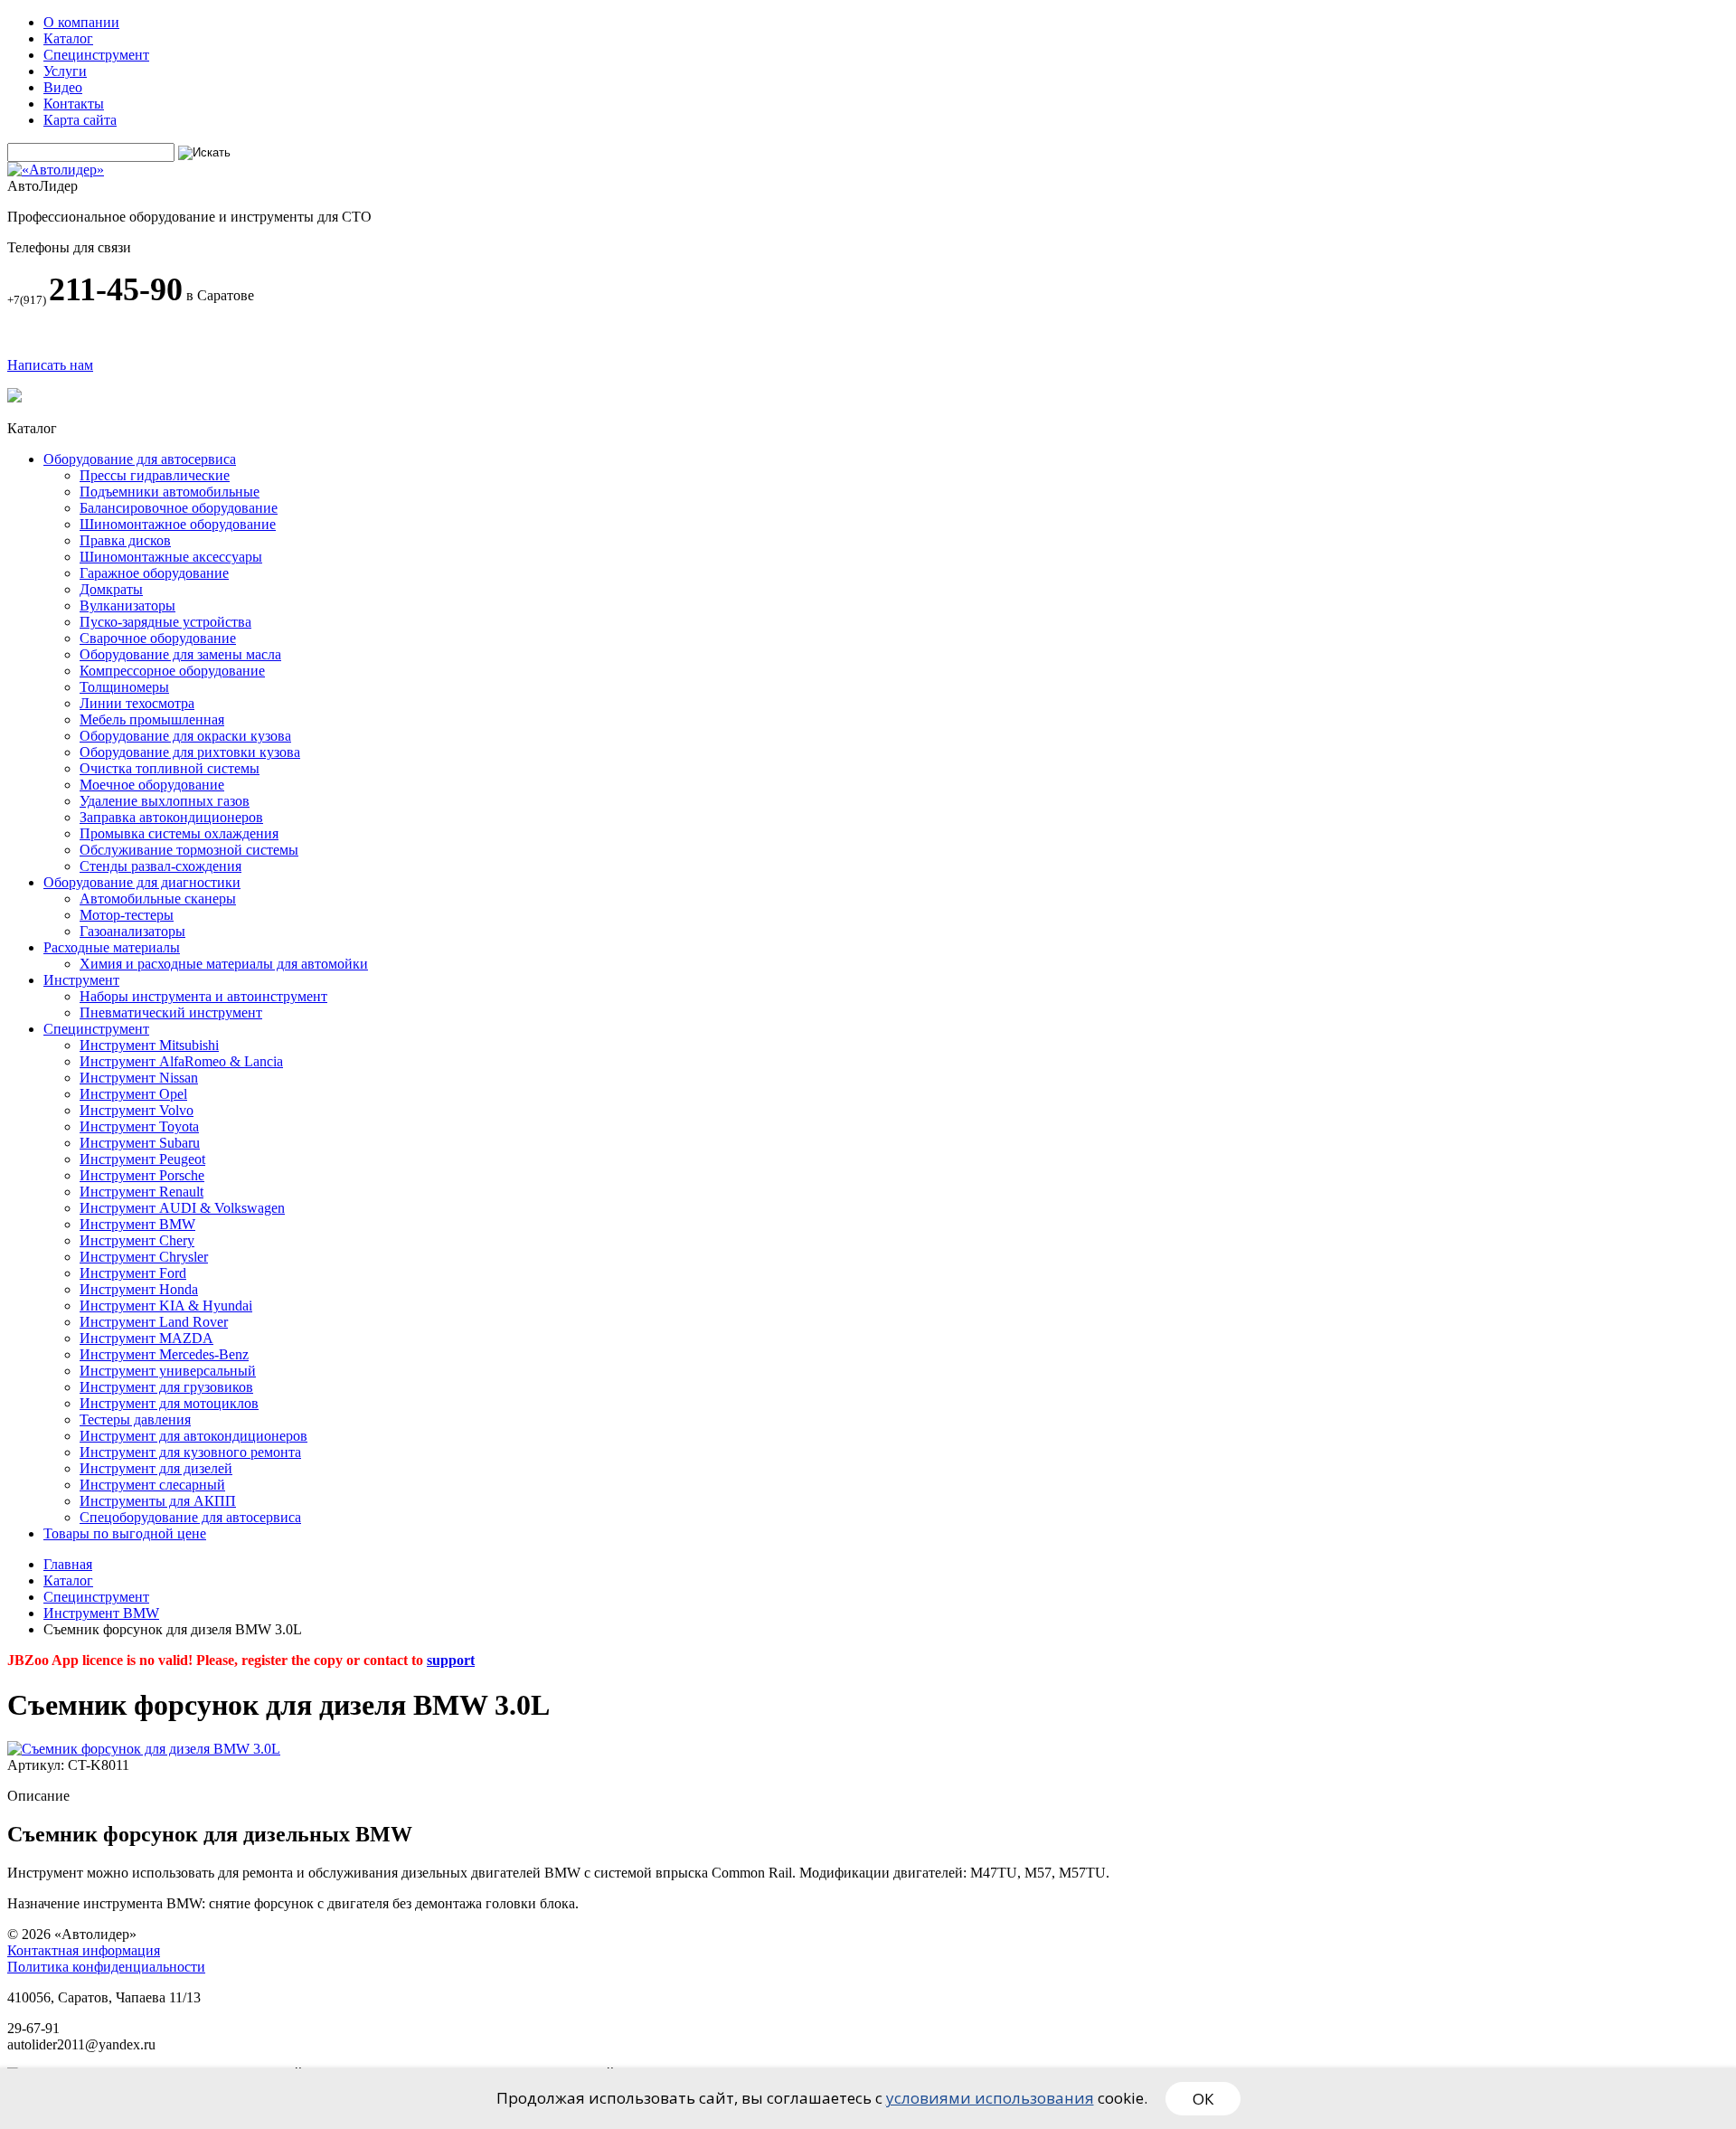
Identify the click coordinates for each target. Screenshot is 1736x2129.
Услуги (65, 71)
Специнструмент (96, 55)
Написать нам (50, 365)
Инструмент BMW (101, 1613)
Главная (68, 1564)
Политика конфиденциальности (106, 1967)
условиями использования (990, 2098)
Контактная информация (84, 1950)
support (451, 1660)
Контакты (74, 104)
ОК (1203, 2099)
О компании (81, 22)
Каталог (68, 38)
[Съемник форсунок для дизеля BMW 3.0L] (144, 1749)
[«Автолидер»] (56, 170)
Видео (63, 87)
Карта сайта (80, 120)
